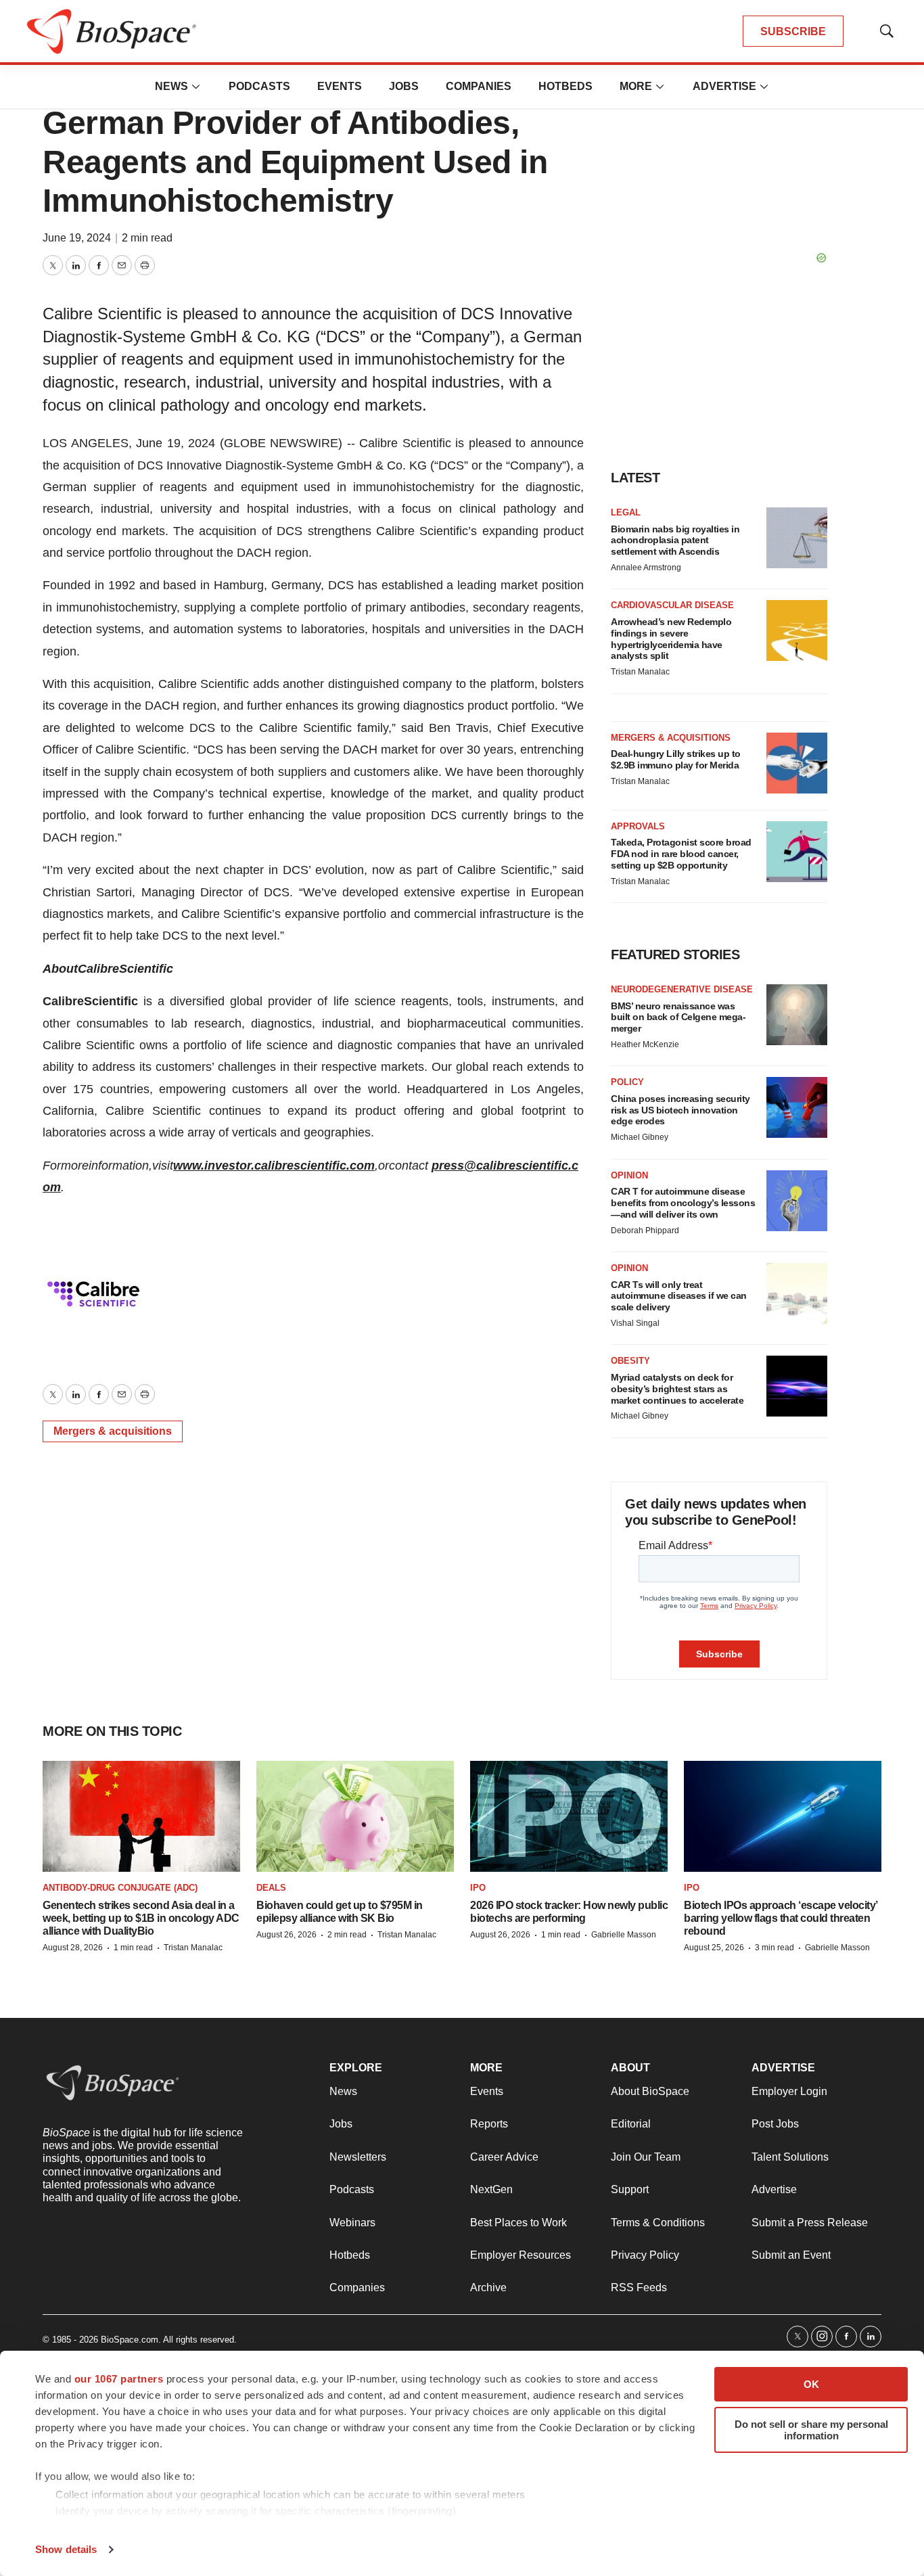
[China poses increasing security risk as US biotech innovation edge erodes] (797, 1107)
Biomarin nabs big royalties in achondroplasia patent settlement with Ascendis (675, 540)
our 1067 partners (119, 2379)
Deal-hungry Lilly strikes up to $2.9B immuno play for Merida (676, 759)
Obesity (630, 1361)
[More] (196, 87)
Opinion (629, 1175)
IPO (478, 1888)
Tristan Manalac (640, 672)
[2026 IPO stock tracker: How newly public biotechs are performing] (569, 1817)
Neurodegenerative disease (682, 989)
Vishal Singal (635, 1323)
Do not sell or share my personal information (811, 2430)
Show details (66, 2549)
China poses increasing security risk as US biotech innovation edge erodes (680, 1110)
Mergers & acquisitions (113, 1431)
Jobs (404, 86)
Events (340, 86)
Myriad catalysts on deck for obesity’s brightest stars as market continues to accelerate (677, 1389)
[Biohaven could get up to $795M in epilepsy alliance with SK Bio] (355, 1817)
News (171, 86)
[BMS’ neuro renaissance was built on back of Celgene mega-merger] (797, 1015)
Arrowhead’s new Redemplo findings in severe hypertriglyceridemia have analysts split (671, 639)
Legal (626, 512)
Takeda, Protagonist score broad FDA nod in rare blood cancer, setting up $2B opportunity (681, 854)
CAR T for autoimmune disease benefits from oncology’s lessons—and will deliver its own (683, 1203)
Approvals (638, 826)
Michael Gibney (640, 1137)
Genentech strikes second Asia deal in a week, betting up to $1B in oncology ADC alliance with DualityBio (141, 1918)
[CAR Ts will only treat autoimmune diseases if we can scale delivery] (797, 1293)
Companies (479, 86)
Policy (627, 1082)
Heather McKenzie (645, 1044)
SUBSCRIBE (793, 31)
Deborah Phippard (645, 1230)
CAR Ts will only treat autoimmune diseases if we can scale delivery (679, 1296)
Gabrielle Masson (624, 1935)
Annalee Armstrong (646, 568)
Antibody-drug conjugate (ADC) (120, 1888)
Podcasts (259, 86)
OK (811, 2384)
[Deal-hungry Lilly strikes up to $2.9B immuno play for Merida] (797, 763)
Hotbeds (565, 86)
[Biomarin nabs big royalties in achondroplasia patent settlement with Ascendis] (797, 538)
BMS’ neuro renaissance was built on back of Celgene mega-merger (678, 1017)
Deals (271, 1888)
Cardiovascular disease (672, 605)
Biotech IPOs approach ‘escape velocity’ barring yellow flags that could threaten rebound (781, 1918)
